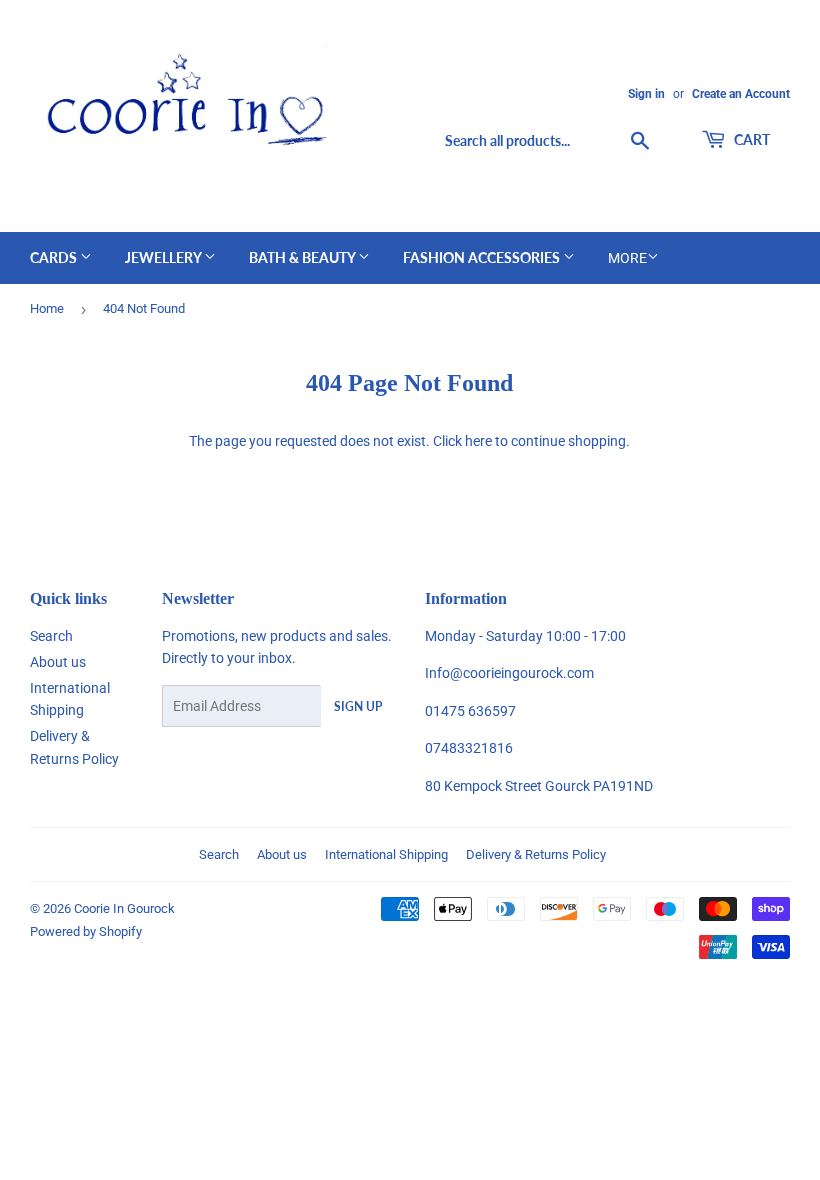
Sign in (646, 94)
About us (58, 662)
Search (51, 636)
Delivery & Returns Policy (536, 854)
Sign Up (358, 706)
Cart (750, 139)
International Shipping (386, 854)
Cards (55, 257)
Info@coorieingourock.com (509, 673)
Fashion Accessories (483, 257)
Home (47, 308)
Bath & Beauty (303, 257)
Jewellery (164, 257)
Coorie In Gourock (124, 908)
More (627, 258)
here (478, 441)
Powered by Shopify (86, 931)
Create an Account (741, 94)
